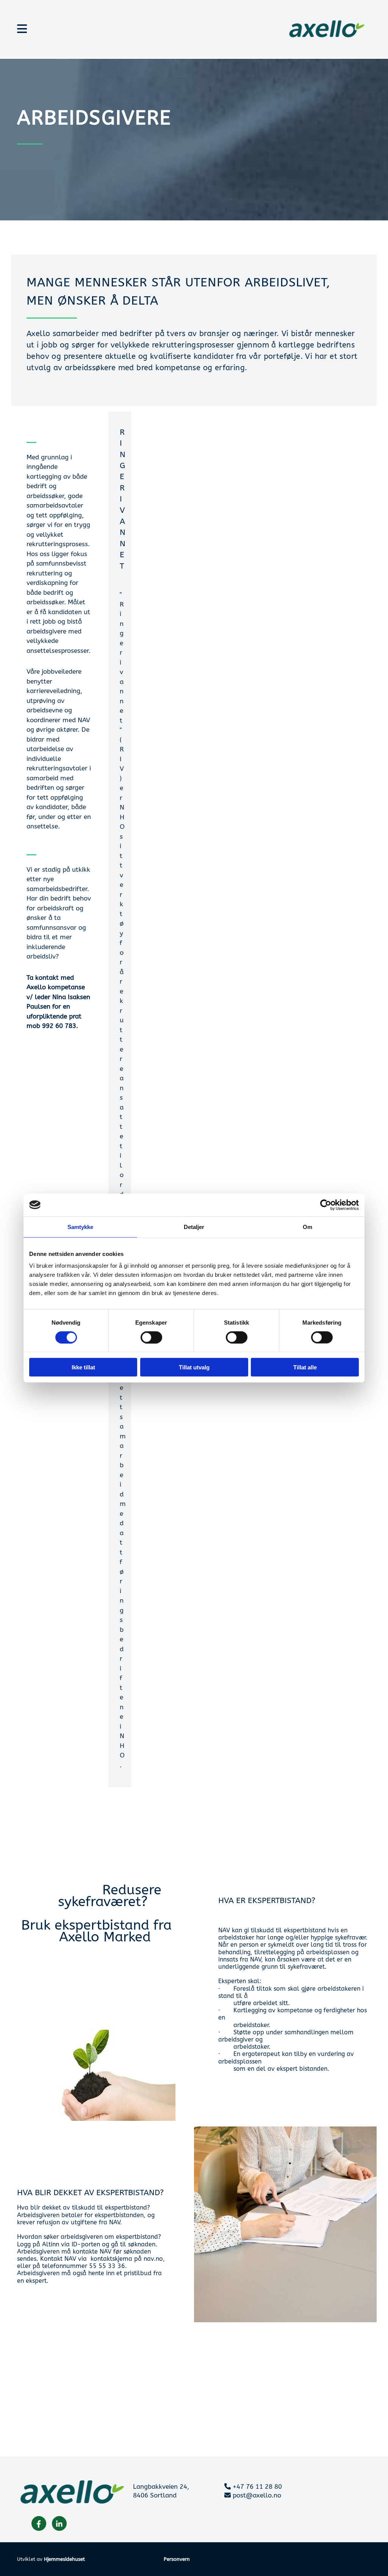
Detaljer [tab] (194, 1227)
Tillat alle (305, 1367)
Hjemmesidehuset (64, 2559)
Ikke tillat (83, 1367)
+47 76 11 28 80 (257, 2486)
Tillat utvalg (194, 1367)
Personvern (177, 2559)
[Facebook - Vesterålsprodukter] (39, 2523)
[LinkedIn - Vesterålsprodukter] (59, 2523)
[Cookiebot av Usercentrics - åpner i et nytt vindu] (326, 1205)
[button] (133, 29)
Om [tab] (307, 1227)
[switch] (151, 1337)
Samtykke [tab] (81, 1227)
